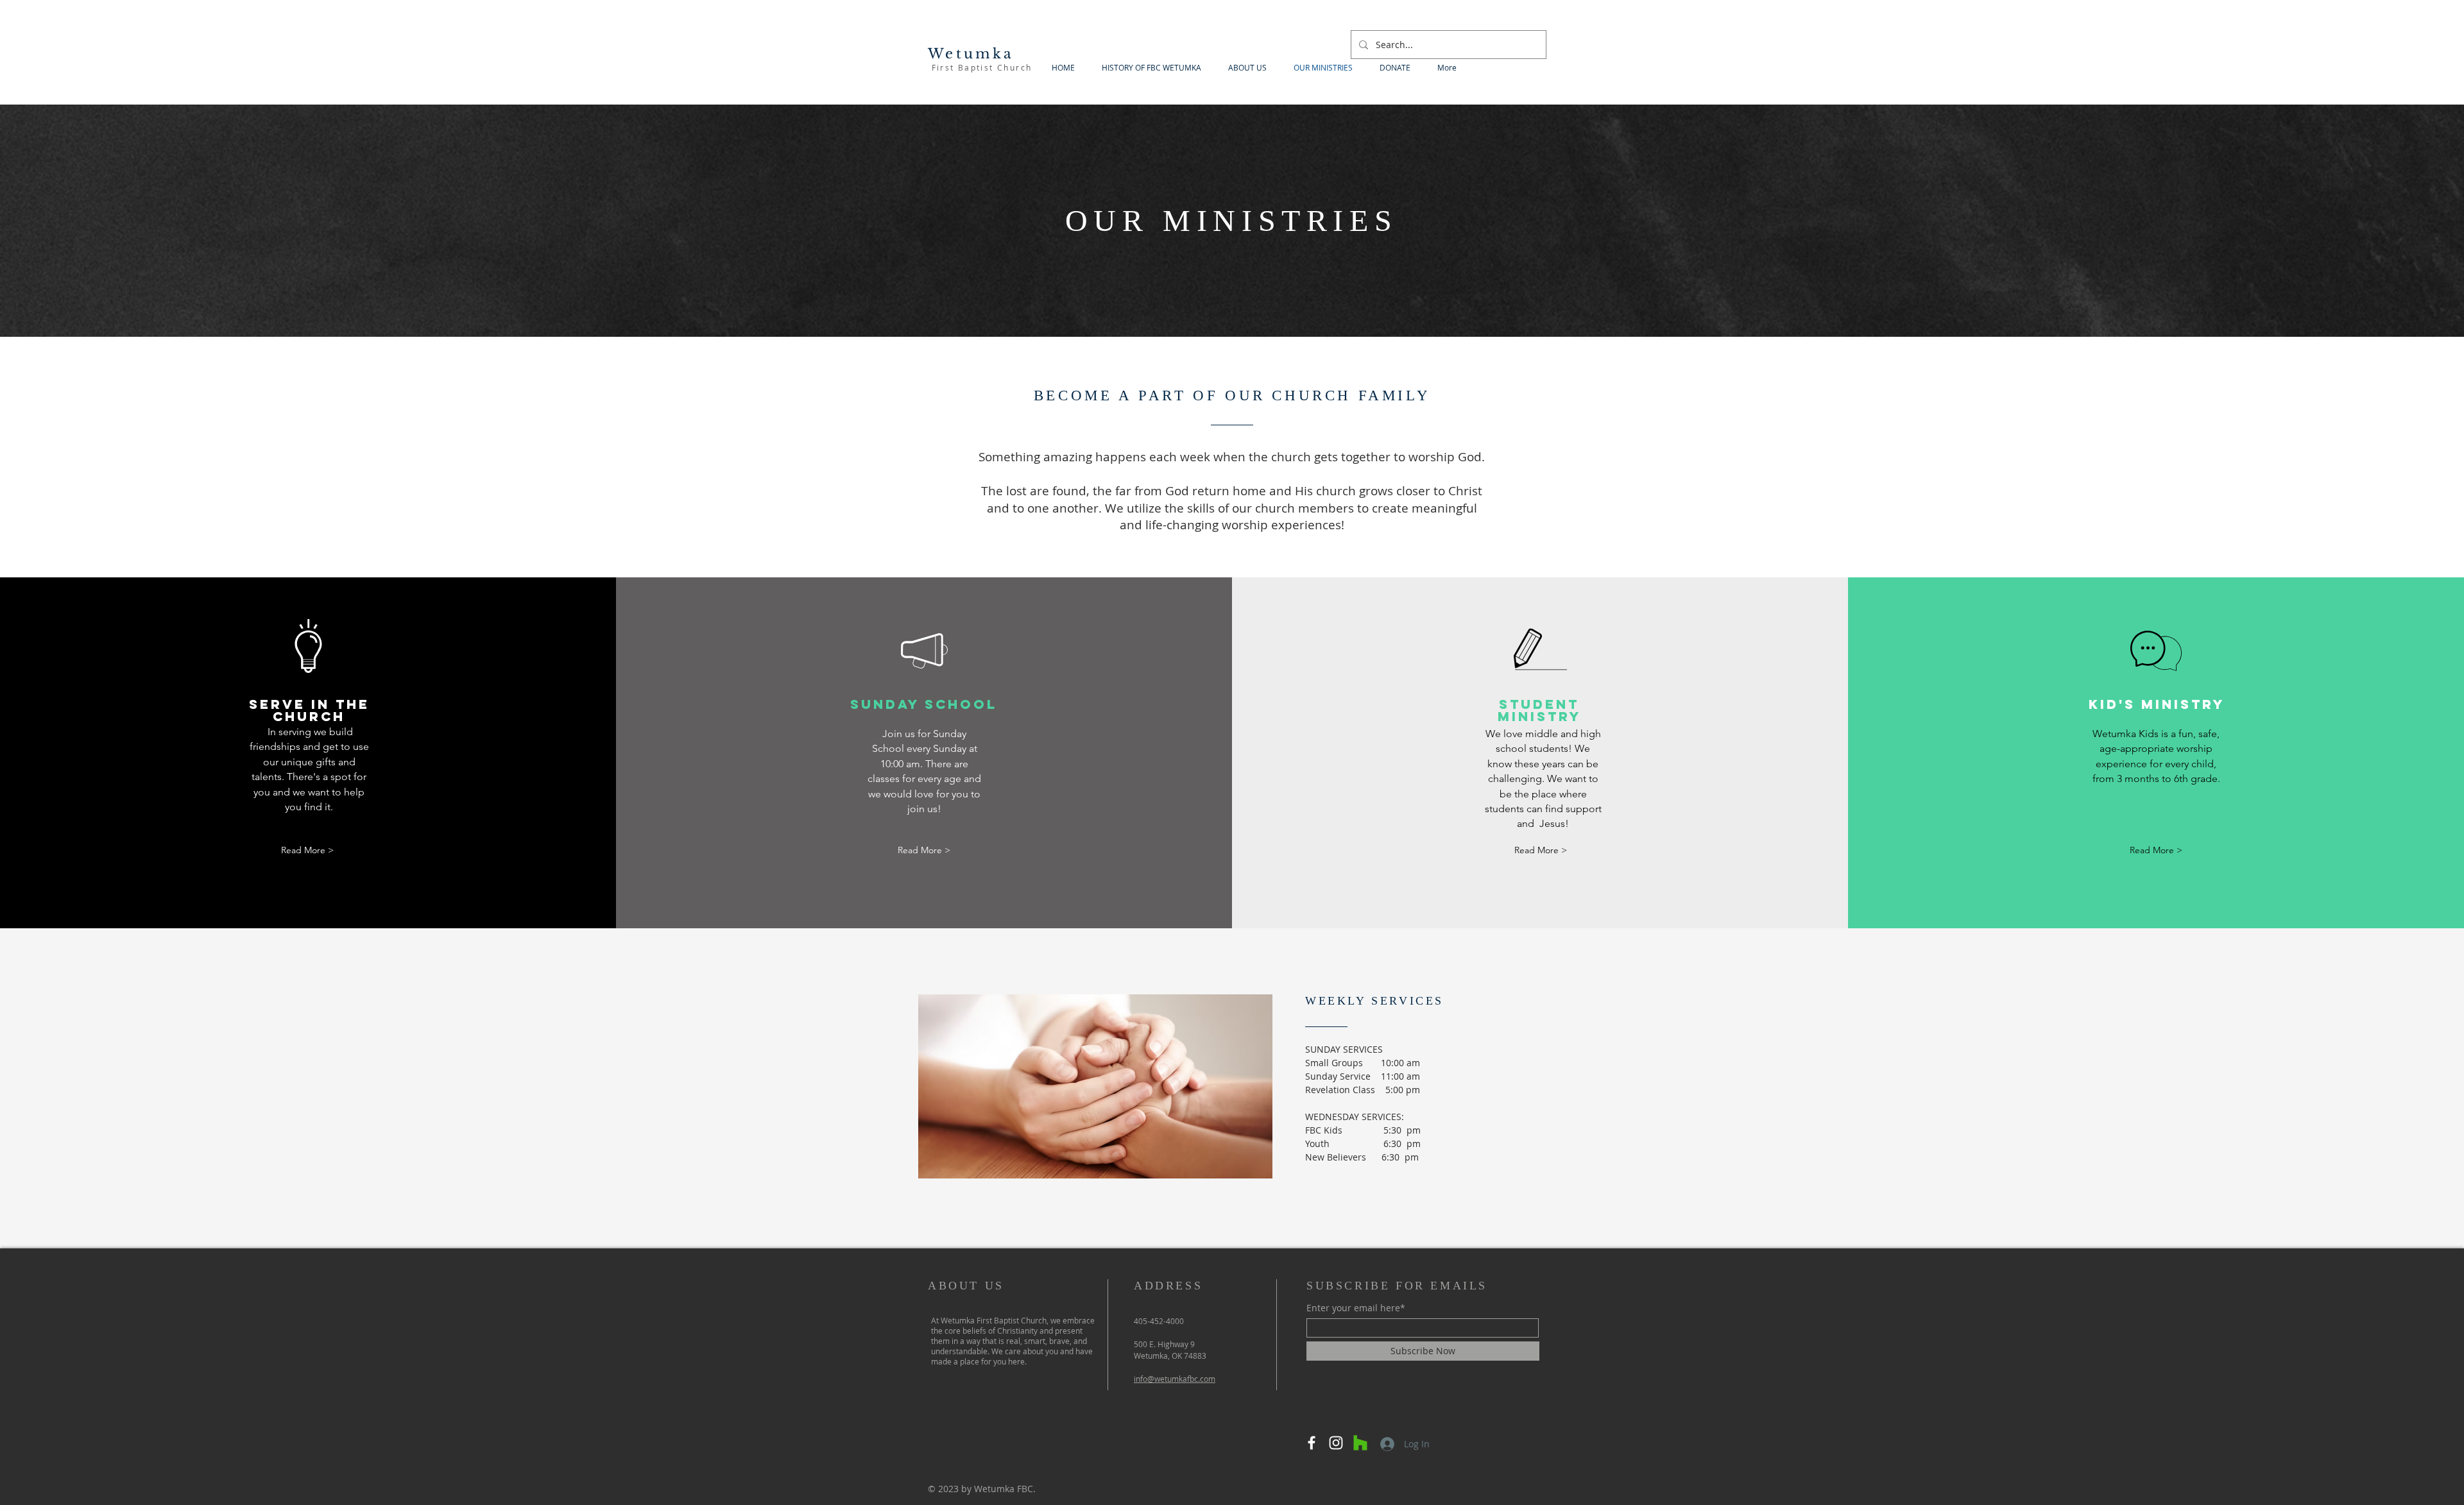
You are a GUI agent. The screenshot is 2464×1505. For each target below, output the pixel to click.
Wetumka (971, 54)
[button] (307, 850)
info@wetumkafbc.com (1175, 1379)
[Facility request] (1360, 1443)
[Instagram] (1336, 1443)
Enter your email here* (1356, 1308)
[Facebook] (1312, 1443)
